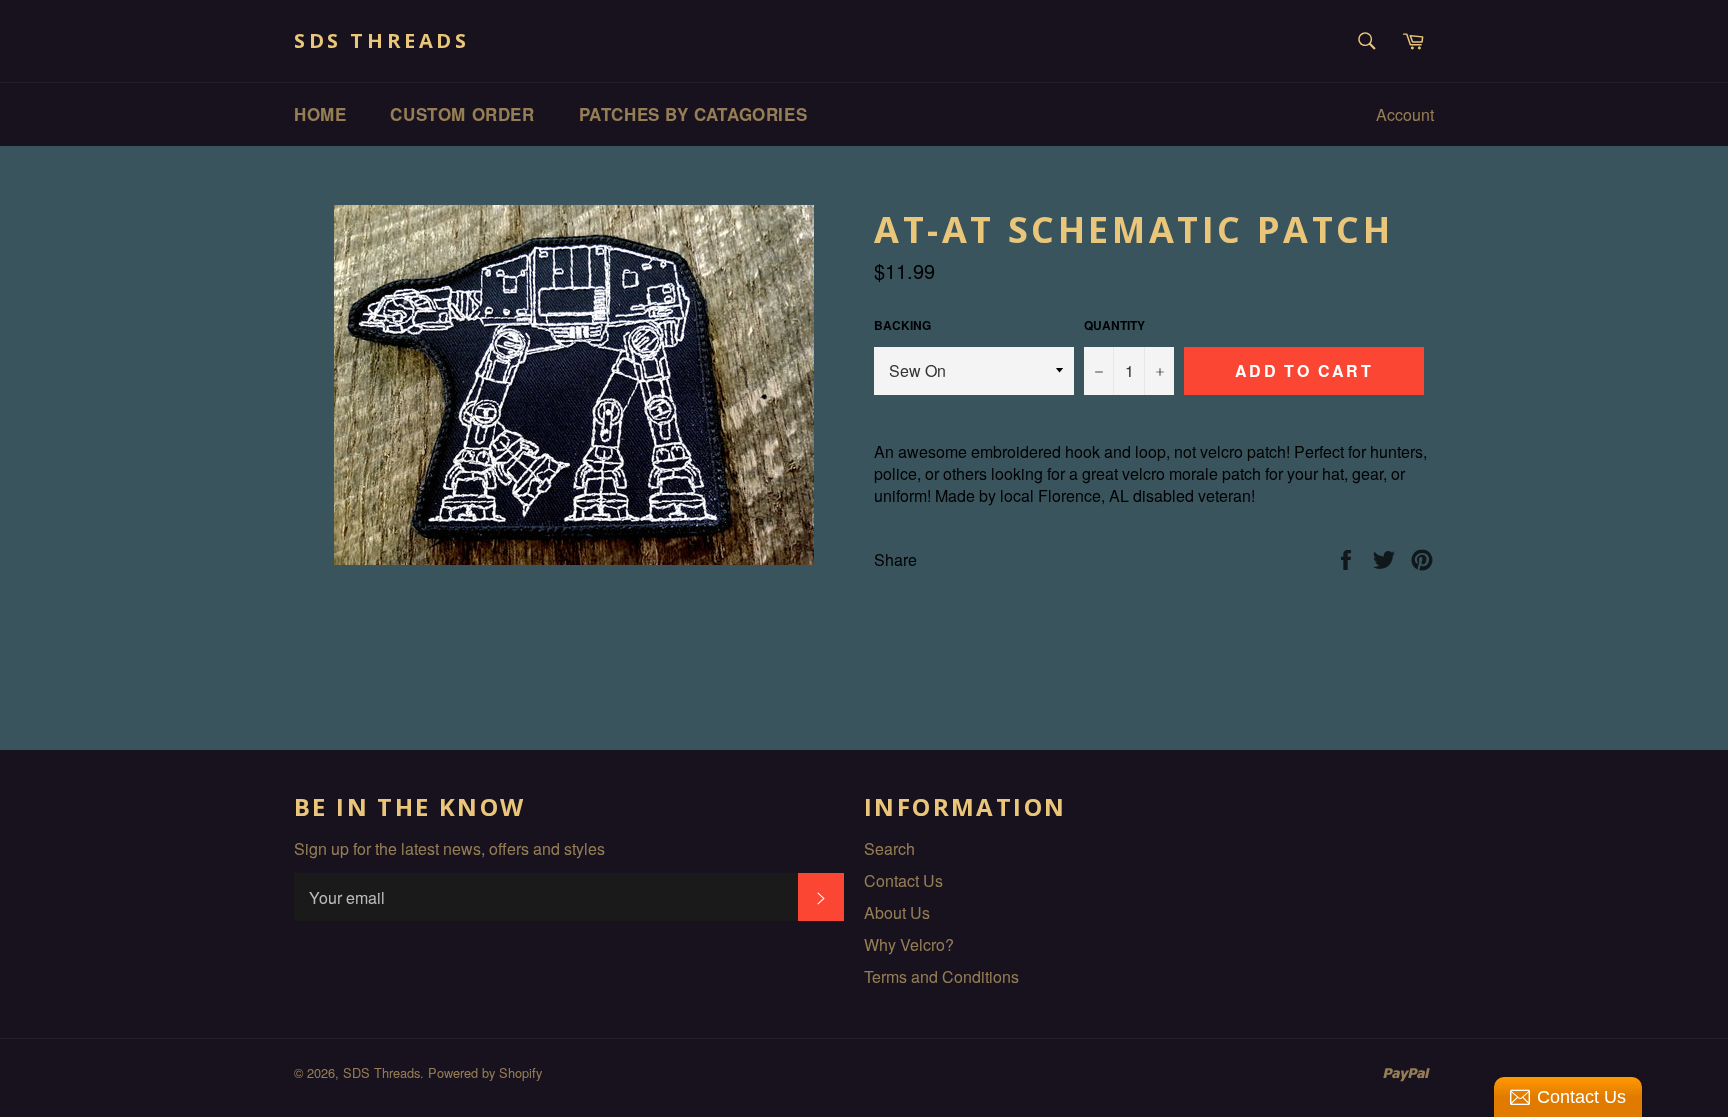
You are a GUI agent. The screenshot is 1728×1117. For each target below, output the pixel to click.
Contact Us (903, 880)
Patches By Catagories (693, 114)
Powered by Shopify (485, 1072)
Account (1405, 114)
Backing (902, 325)
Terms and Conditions (941, 976)
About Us (897, 912)
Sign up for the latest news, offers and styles (449, 849)
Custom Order (462, 114)
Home (320, 114)
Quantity (1114, 325)
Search (889, 848)
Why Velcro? (909, 944)
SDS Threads (382, 40)
